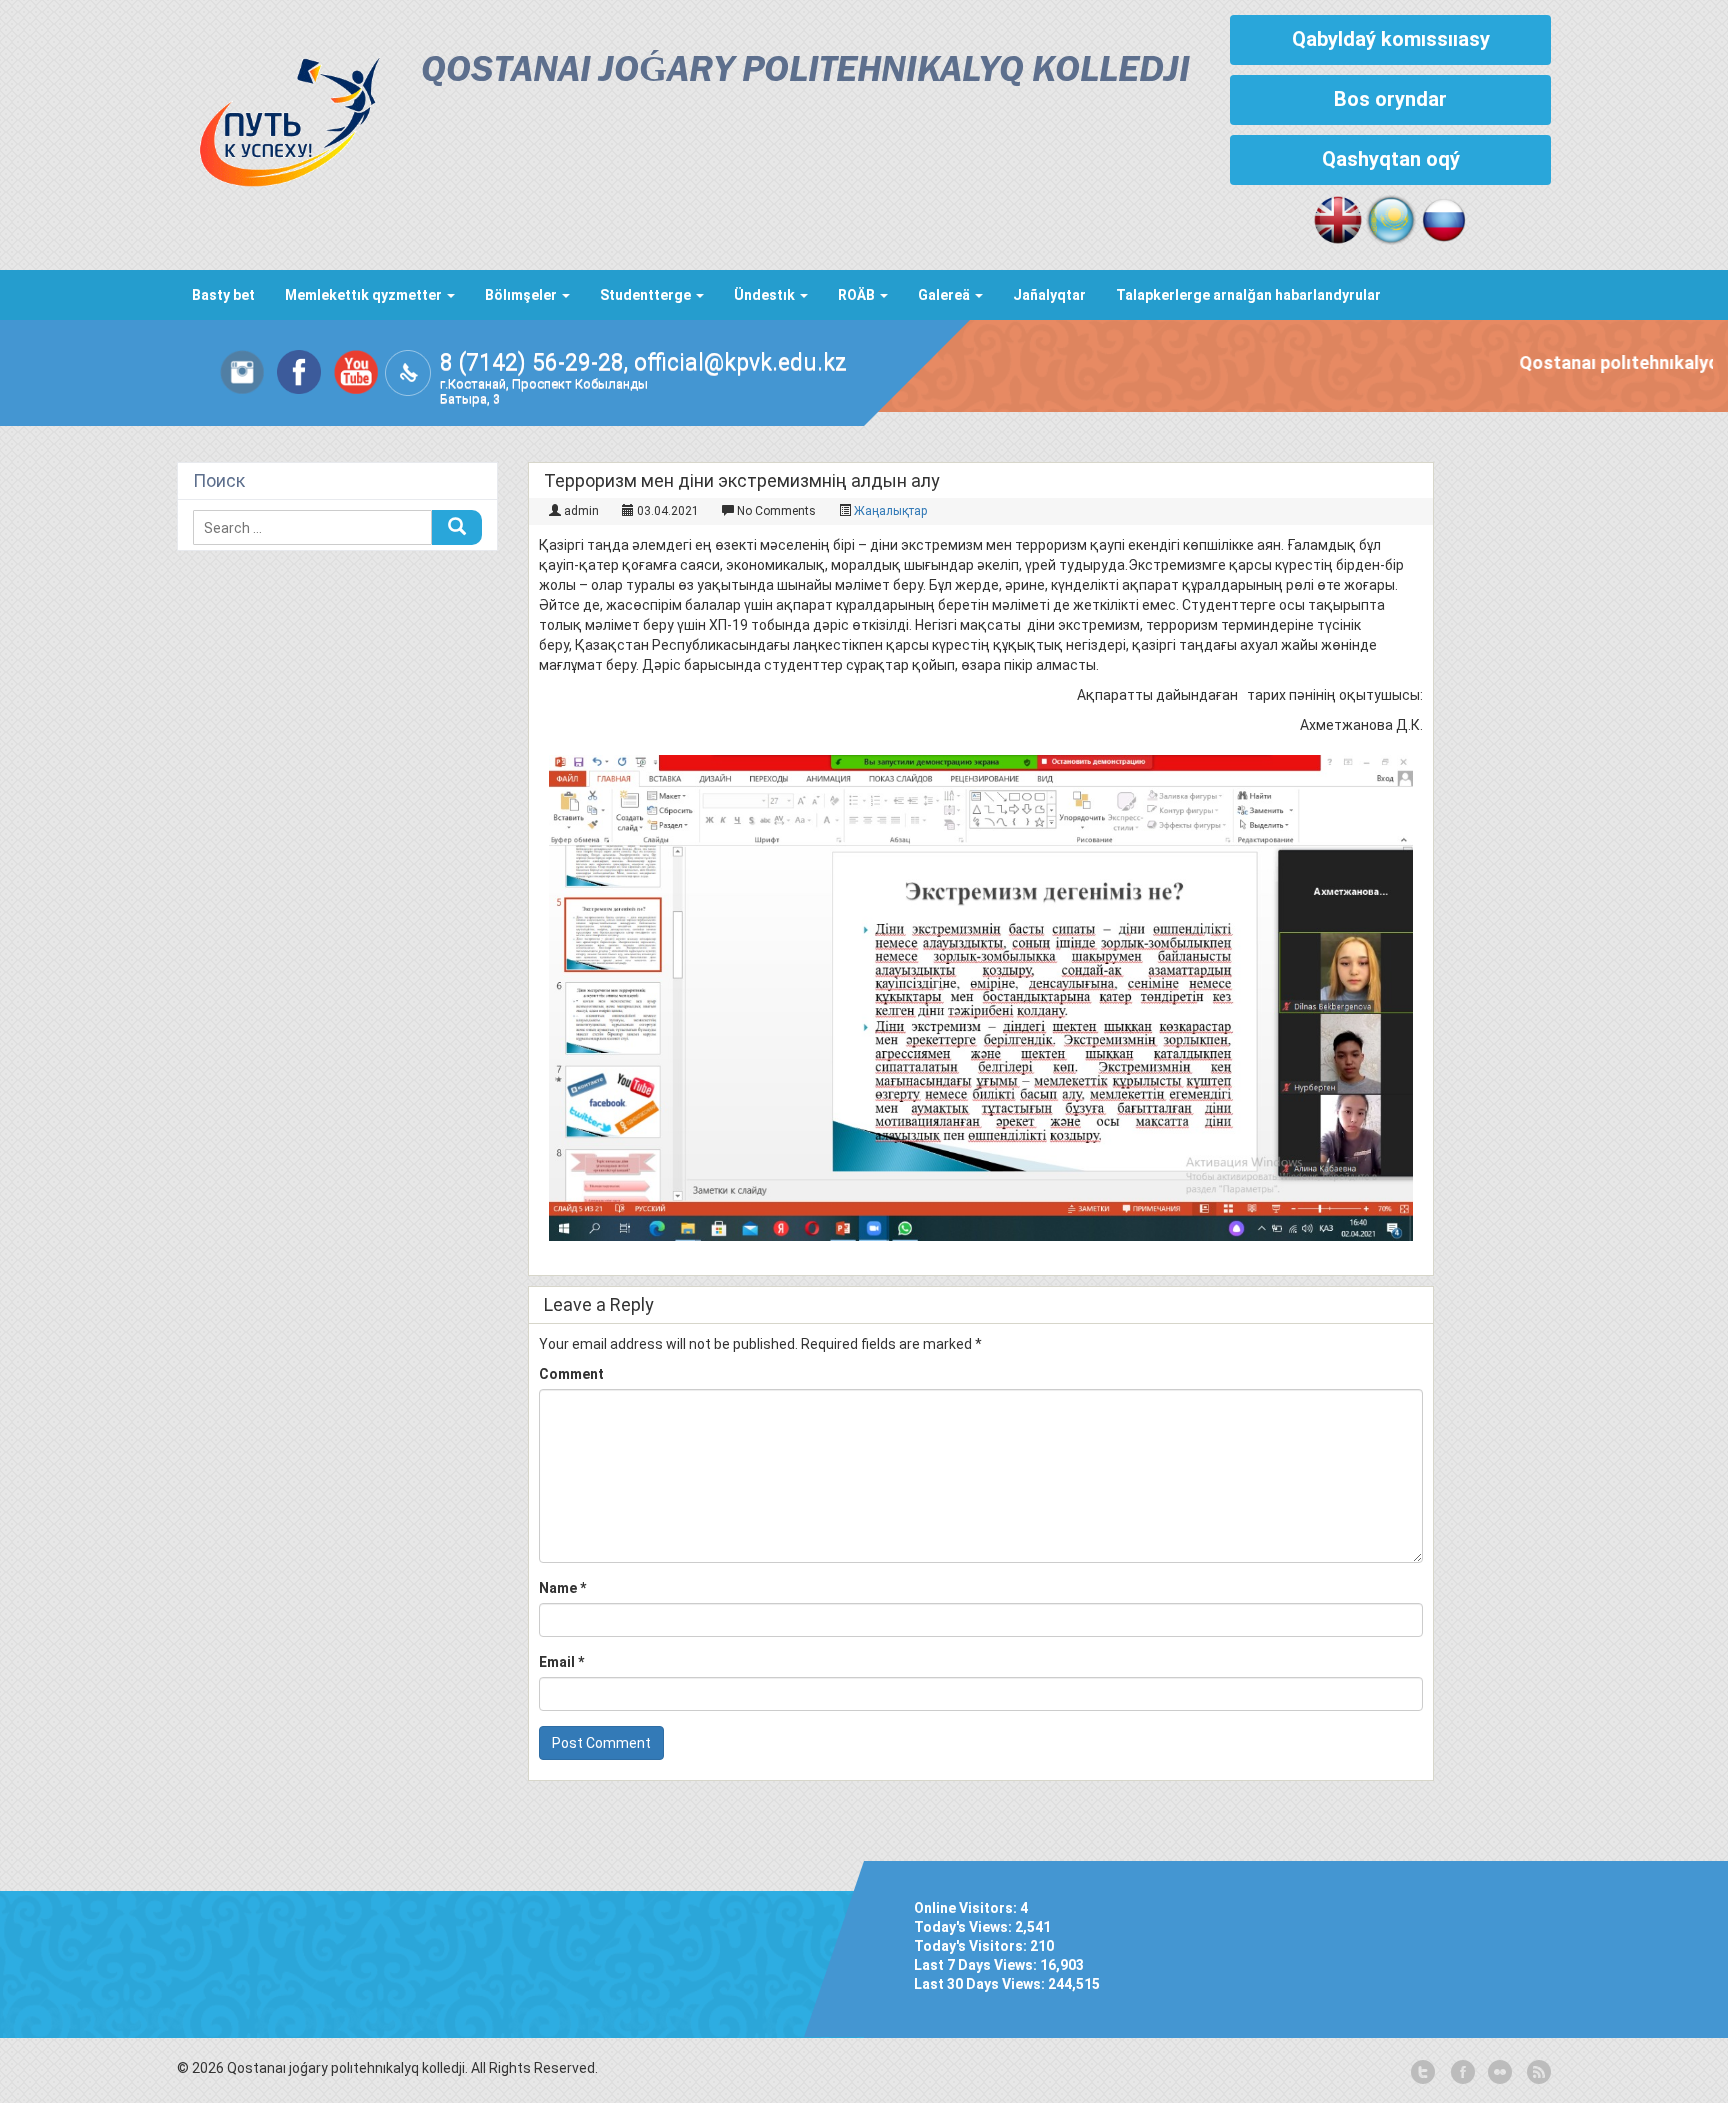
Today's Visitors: (972, 1946)
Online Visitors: (967, 1908)
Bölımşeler (522, 295)
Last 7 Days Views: (977, 1965)
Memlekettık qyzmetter (365, 295)
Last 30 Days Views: (981, 1984)
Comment (571, 1374)
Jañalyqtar (1049, 295)
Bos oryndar (1390, 99)
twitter (1423, 2073)
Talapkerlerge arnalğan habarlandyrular (1248, 295)
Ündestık (766, 295)
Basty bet (223, 295)
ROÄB (858, 295)
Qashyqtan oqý (1391, 159)
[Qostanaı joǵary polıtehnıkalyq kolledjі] (279, 117)
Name (562, 1588)
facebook (1461, 2073)
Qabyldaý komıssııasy (1391, 39)
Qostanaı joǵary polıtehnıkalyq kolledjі (805, 71)
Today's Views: (964, 1927)
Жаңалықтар (890, 511)
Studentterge (647, 295)
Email (561, 1662)
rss (1537, 2073)
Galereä (945, 295)
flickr (1499, 2073)
